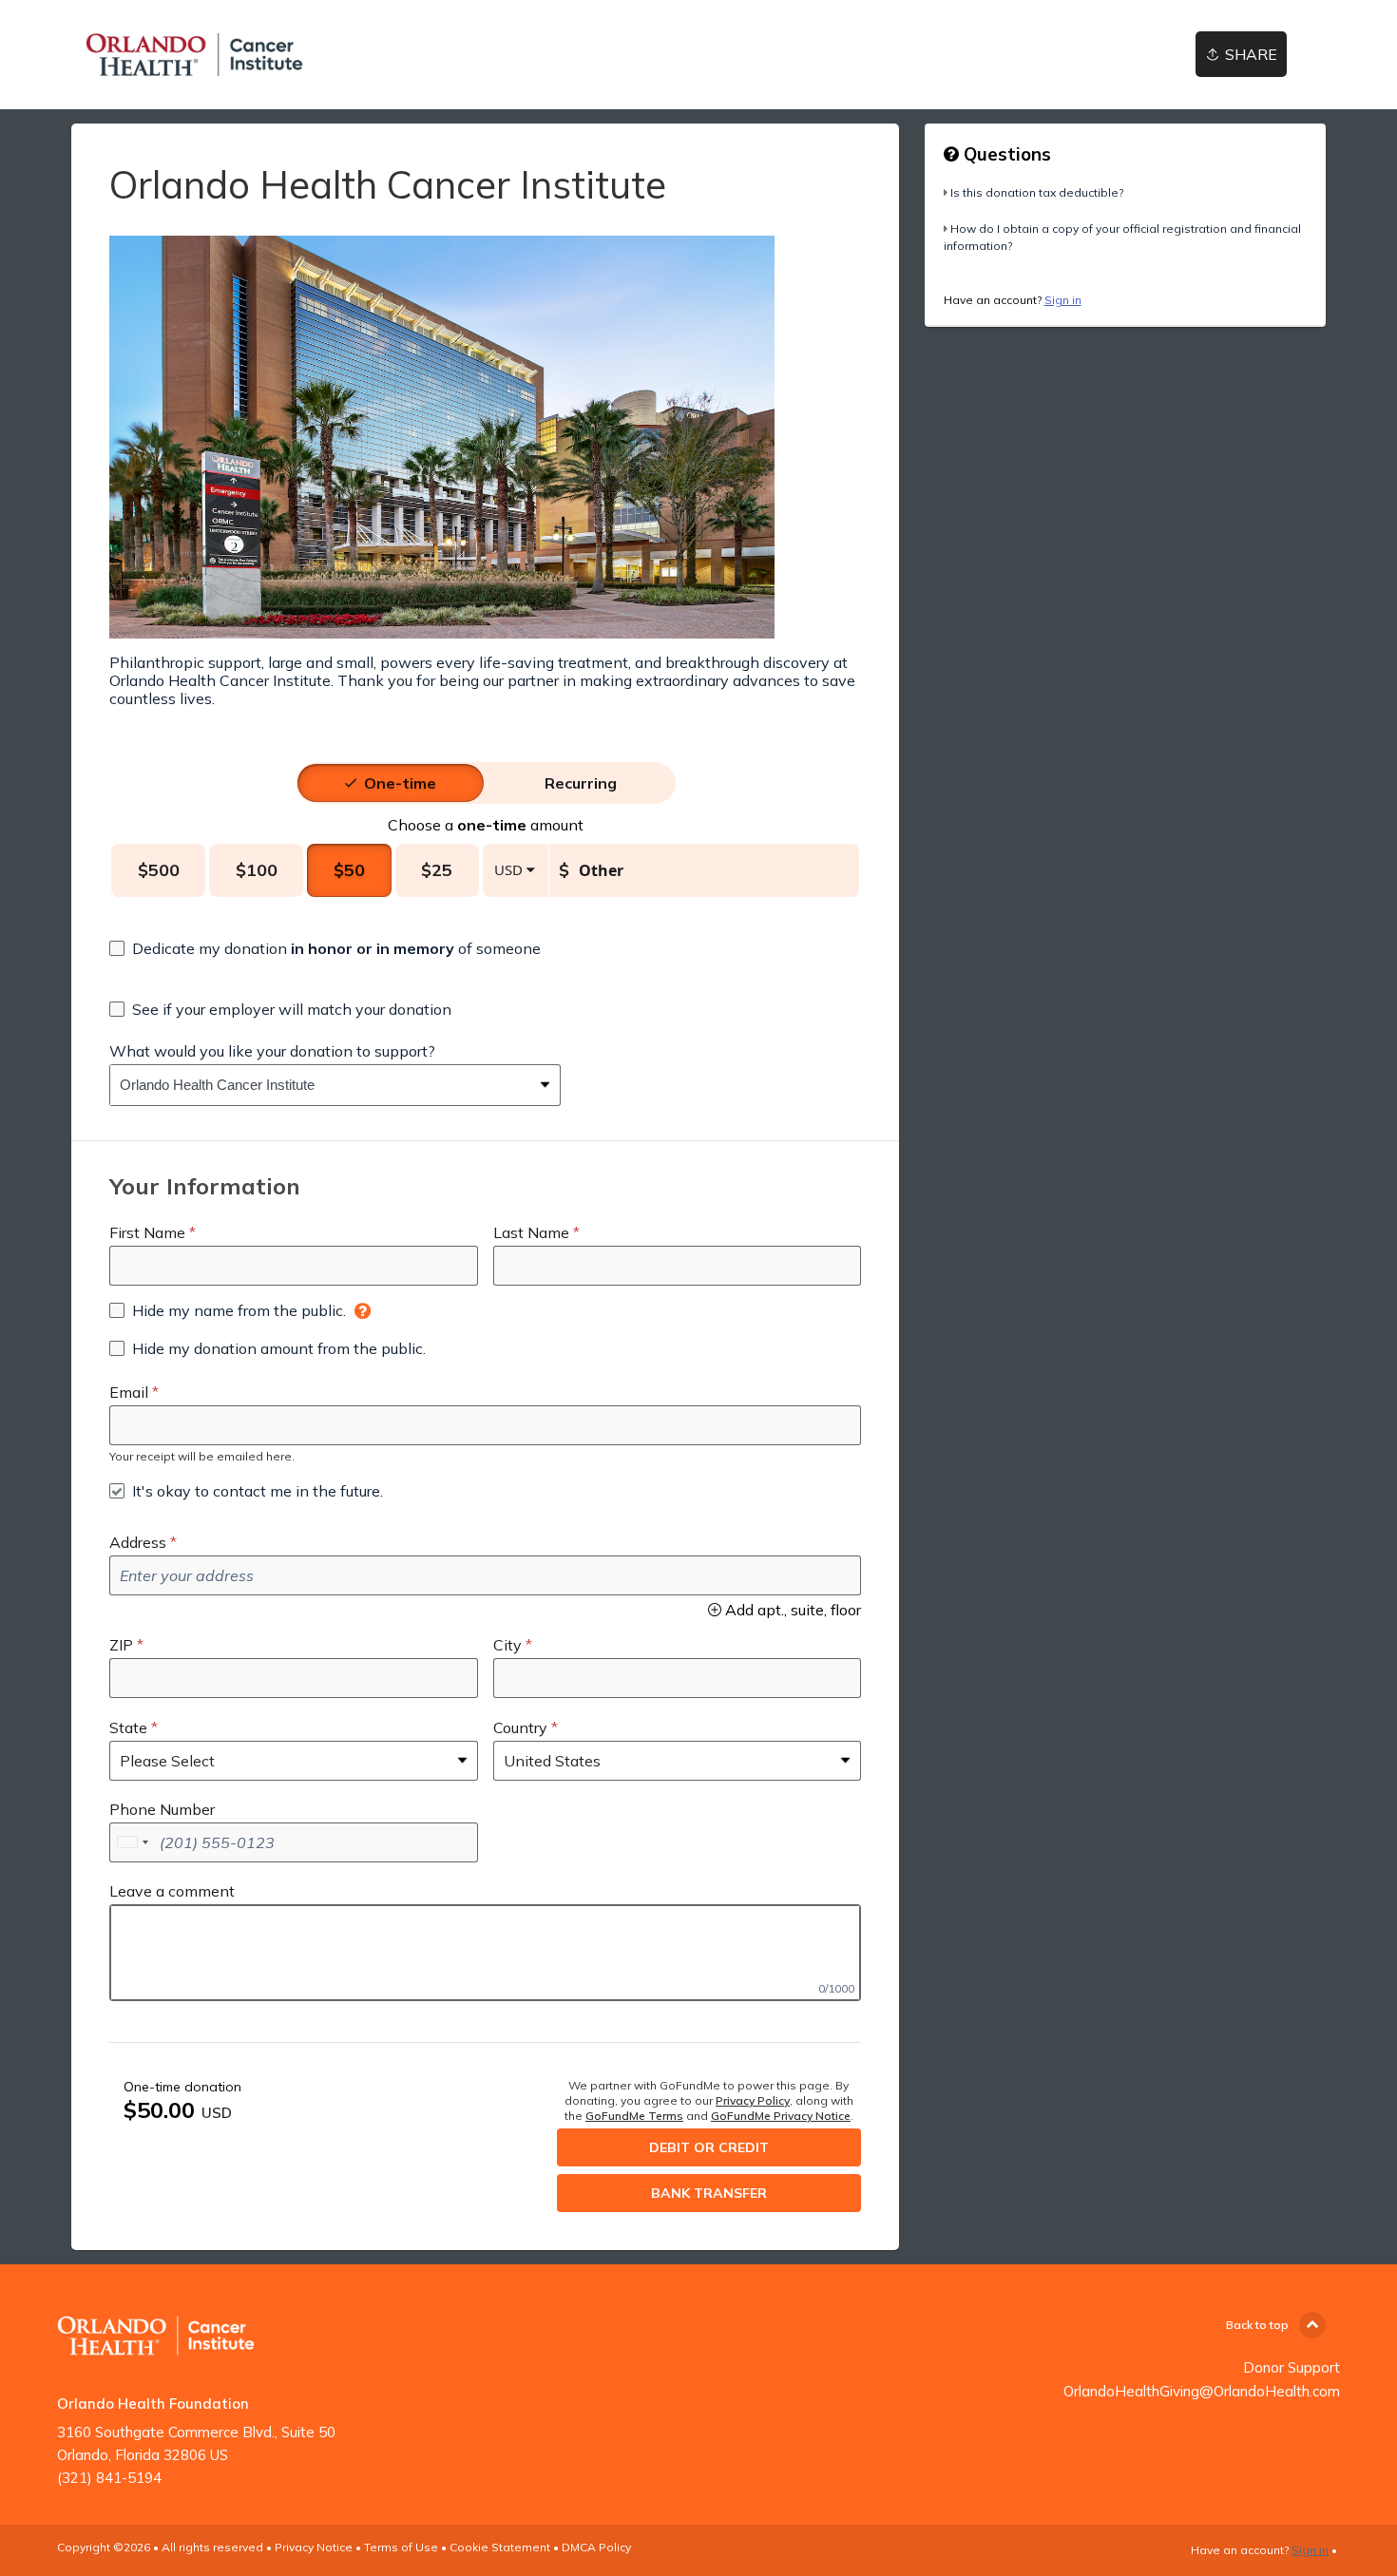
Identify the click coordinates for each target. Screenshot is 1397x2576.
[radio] (400, 783)
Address (138, 1542)
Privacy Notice (314, 2547)
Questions (1005, 154)
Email (129, 1392)
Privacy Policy (753, 2100)
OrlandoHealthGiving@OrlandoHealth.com (1202, 2391)
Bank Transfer (709, 2193)
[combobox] (321, 1085)
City (507, 1645)
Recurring (581, 783)
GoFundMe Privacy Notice (781, 2116)
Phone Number (162, 1809)
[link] (194, 55)
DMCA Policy (596, 2547)
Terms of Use (401, 2547)
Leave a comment (172, 1891)
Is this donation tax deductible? (1037, 192)
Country (520, 1727)
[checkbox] (325, 948)
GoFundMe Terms (634, 2116)
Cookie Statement (500, 2547)
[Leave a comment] (485, 1953)
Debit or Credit (709, 2147)
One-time (400, 783)
